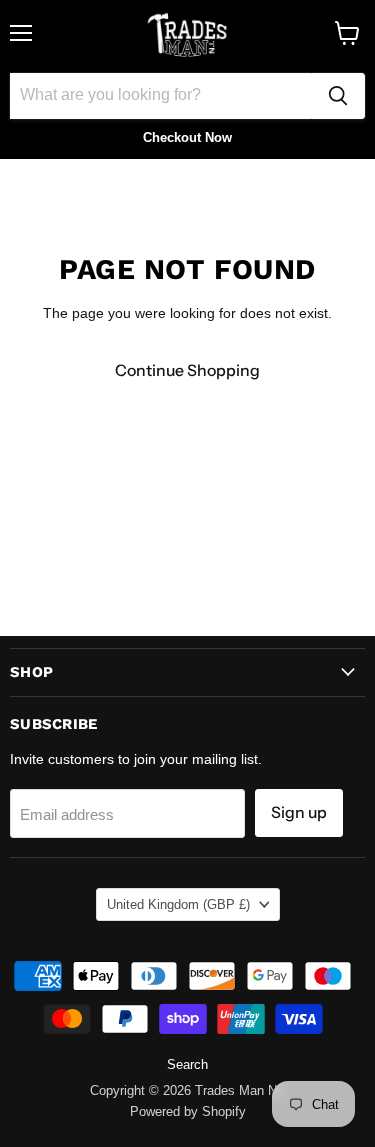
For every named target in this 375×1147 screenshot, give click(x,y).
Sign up (299, 812)
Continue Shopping (187, 370)
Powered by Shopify (188, 1111)
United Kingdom (178, 904)
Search (187, 1064)
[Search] (338, 96)
